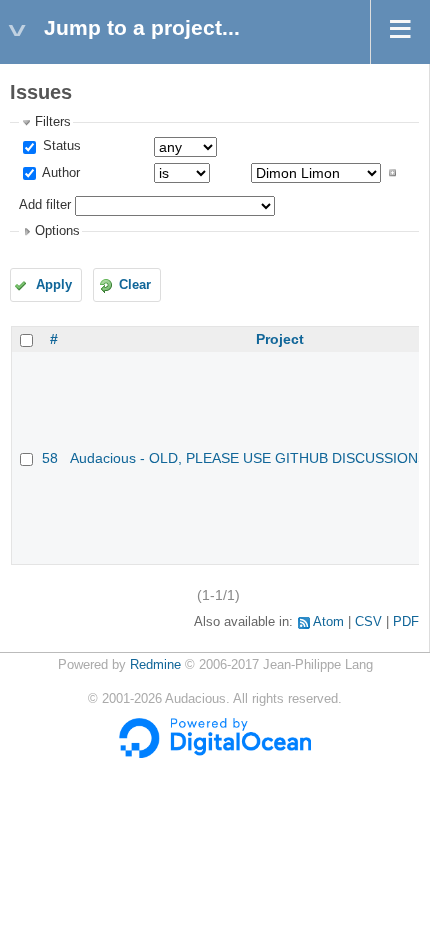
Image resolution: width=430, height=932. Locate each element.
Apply (54, 285)
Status (60, 146)
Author (59, 173)
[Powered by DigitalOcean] (215, 754)
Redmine (155, 665)
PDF (406, 622)
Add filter (45, 205)
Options (57, 231)
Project (280, 339)
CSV (368, 622)
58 (50, 458)
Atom (328, 622)
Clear (135, 285)
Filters (53, 122)
